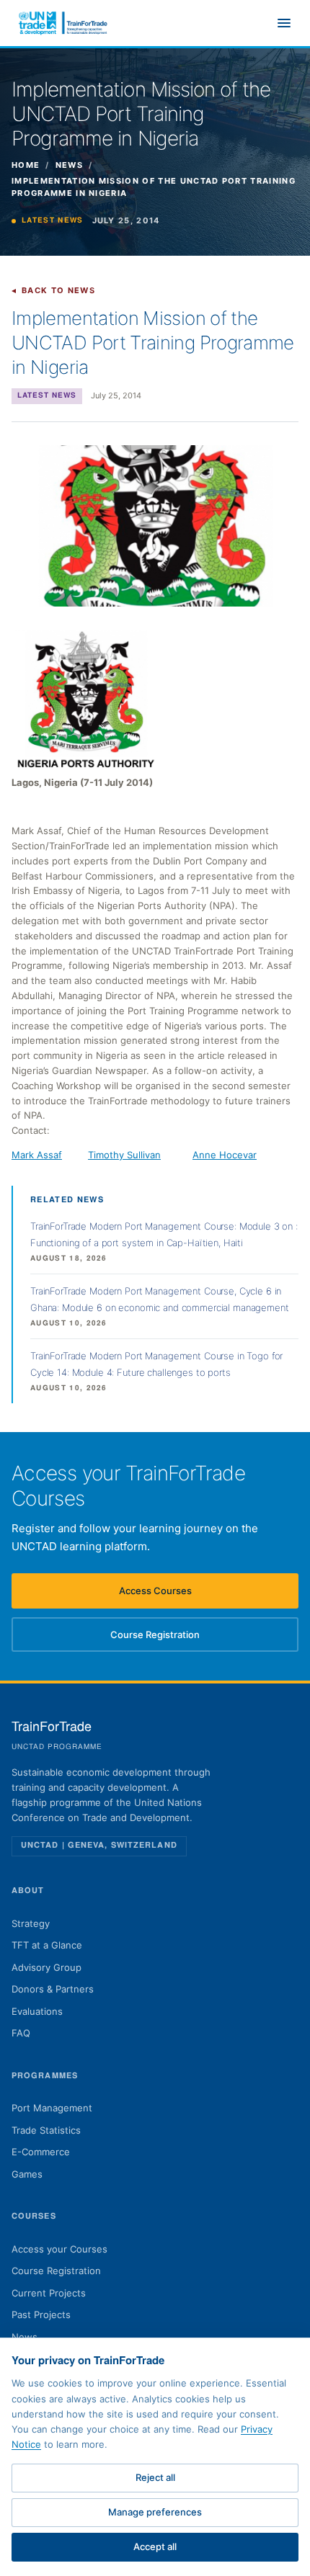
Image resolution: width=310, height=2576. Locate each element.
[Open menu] (284, 23)
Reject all (155, 2477)
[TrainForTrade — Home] (63, 23)
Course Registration (174, 1638)
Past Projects (41, 2315)
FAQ (21, 2033)
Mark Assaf (37, 1155)
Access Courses (179, 1594)
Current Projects (49, 2293)
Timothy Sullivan (124, 1155)
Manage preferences (155, 2512)
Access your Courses (59, 2249)
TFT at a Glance (47, 1945)
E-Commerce (41, 2152)
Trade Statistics (46, 2130)
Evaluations (37, 2011)
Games (27, 2174)
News (69, 165)
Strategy (31, 1923)
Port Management (52, 2108)
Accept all (155, 2546)
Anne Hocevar (225, 1155)
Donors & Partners (53, 1989)
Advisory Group (46, 1967)
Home (26, 165)
